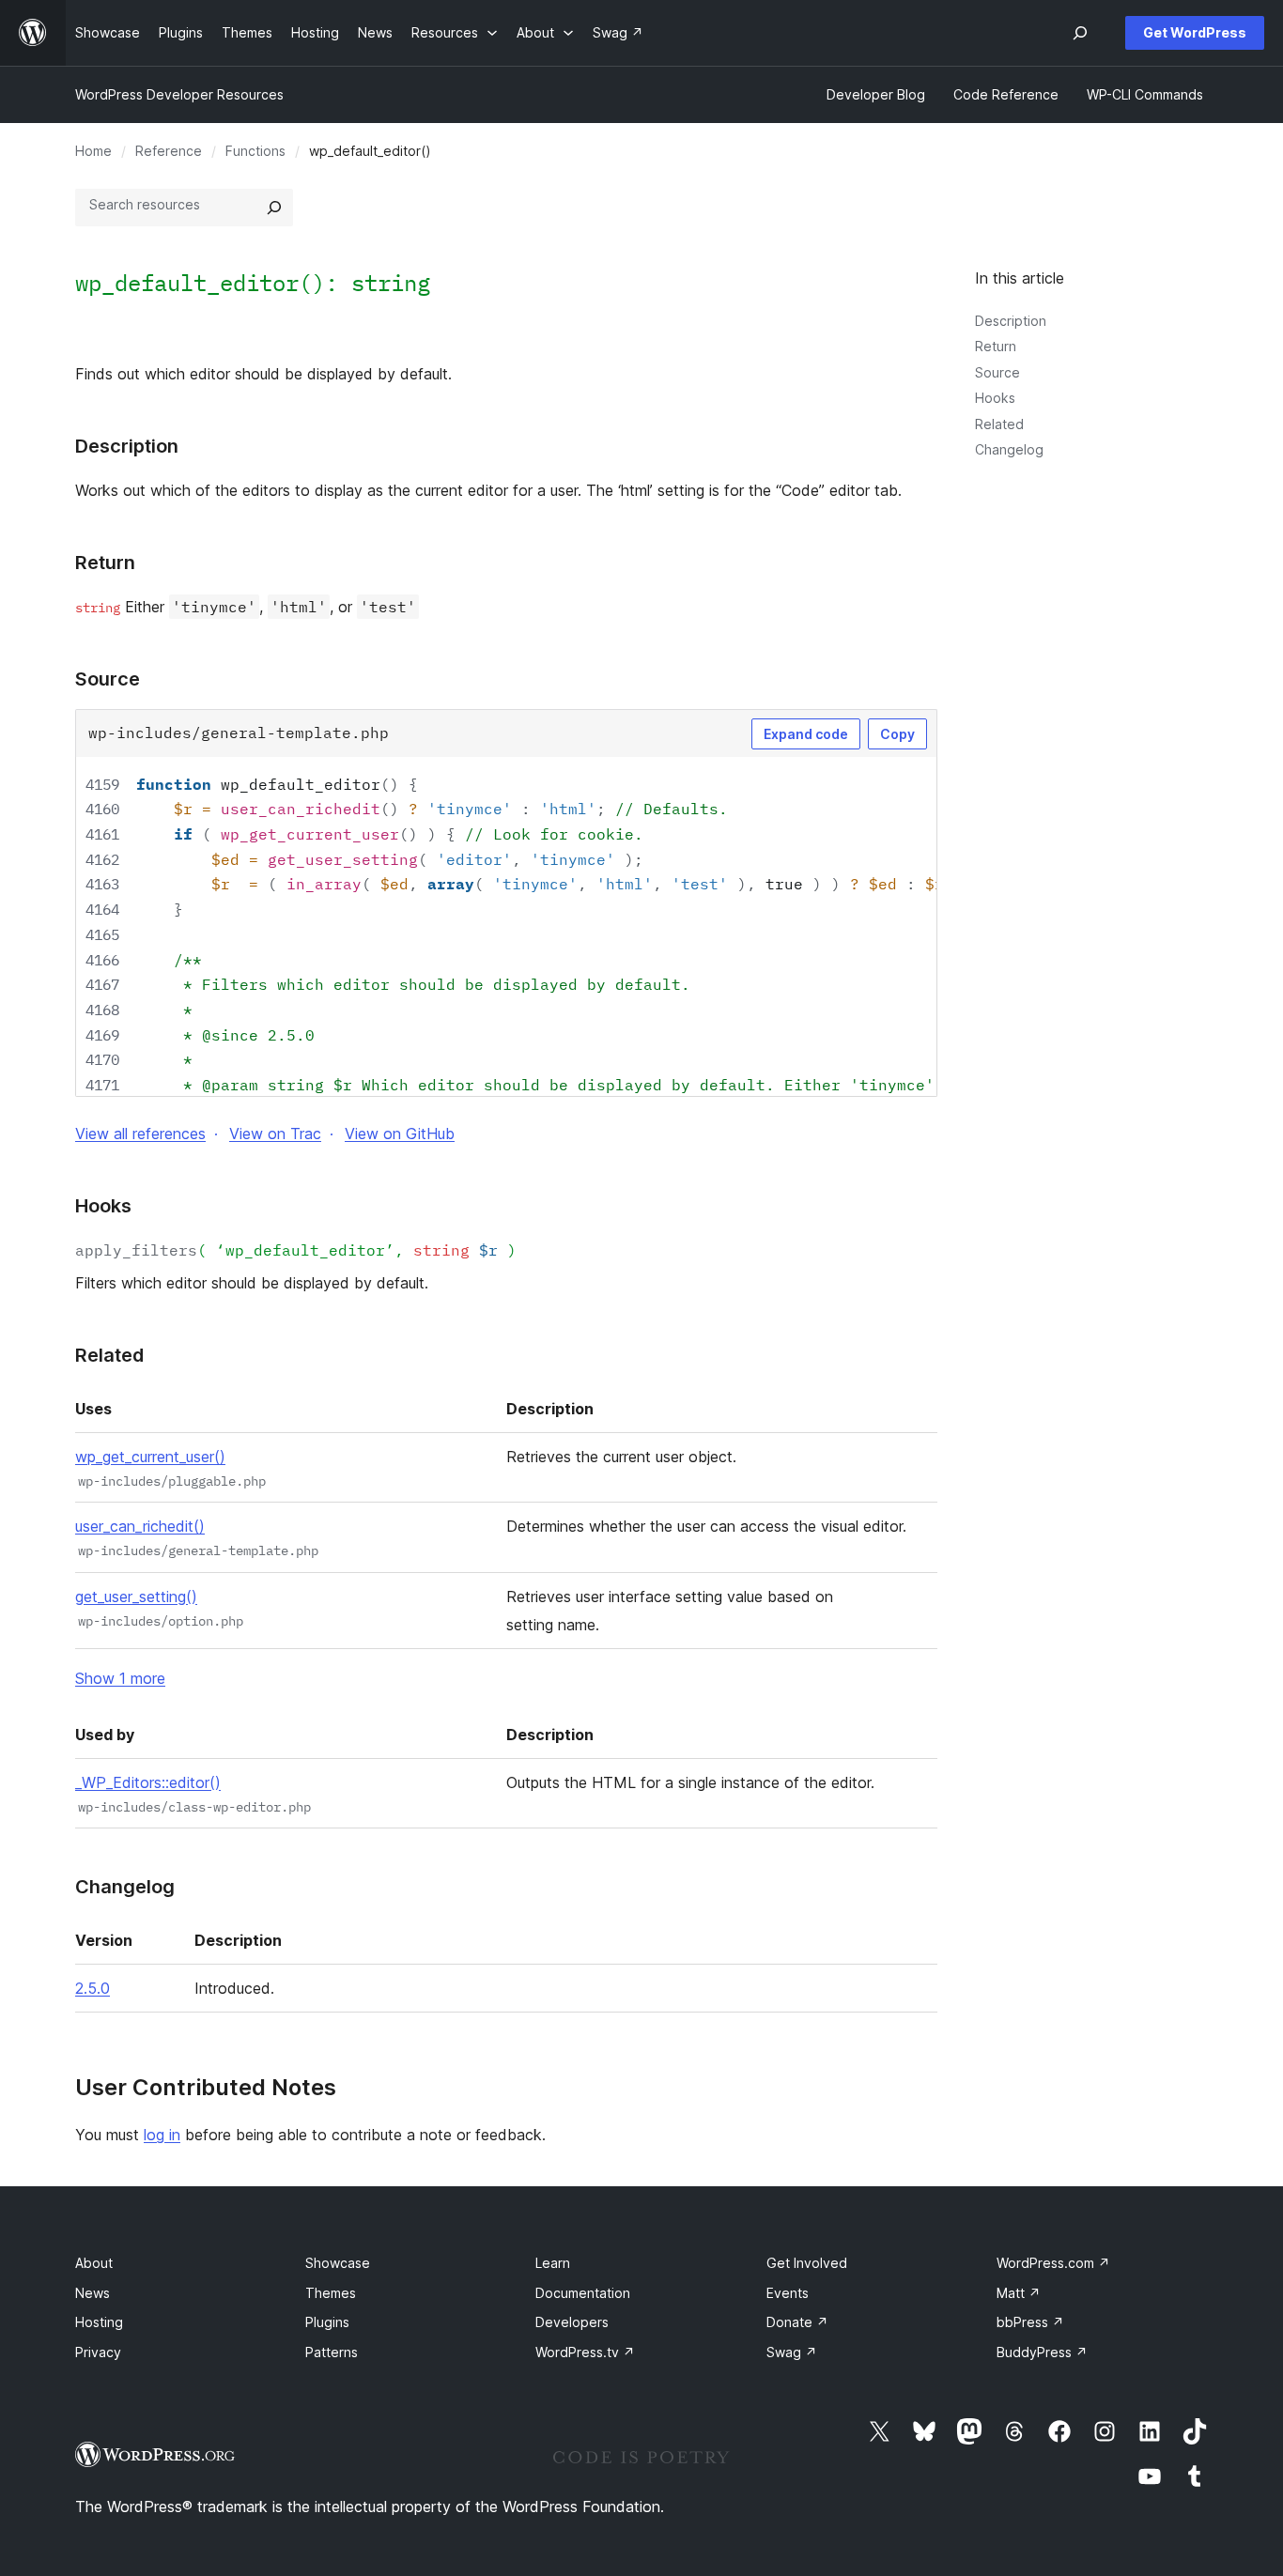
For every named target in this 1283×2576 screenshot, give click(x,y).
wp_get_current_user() (150, 1457)
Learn (553, 2263)
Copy (897, 734)
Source (997, 372)
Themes (331, 2293)
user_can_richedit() (140, 1526)
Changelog (1009, 449)
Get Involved (807, 2263)
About (94, 2263)
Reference (169, 151)
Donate (797, 2322)
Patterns (332, 2352)
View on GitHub (400, 1134)
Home (93, 151)
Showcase (338, 2263)
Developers (572, 2322)
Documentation (583, 2293)
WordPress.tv (585, 2352)
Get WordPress (1195, 32)
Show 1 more (120, 1678)
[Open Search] (1080, 33)
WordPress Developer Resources (179, 94)
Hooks (995, 398)
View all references (140, 1134)
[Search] (274, 208)
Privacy (98, 2352)
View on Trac (275, 1134)
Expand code (806, 734)
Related (999, 424)
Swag (792, 2352)
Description (1011, 321)
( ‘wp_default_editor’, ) (296, 1250)
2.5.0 (93, 1988)
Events (788, 2293)
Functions (255, 151)
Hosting (99, 2322)
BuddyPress (1042, 2352)
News (93, 2293)
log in (162, 2135)
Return (996, 346)
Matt (1019, 2293)
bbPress (1030, 2322)
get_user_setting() (136, 1597)
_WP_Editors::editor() (148, 1782)
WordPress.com (1053, 2263)
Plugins (327, 2322)
